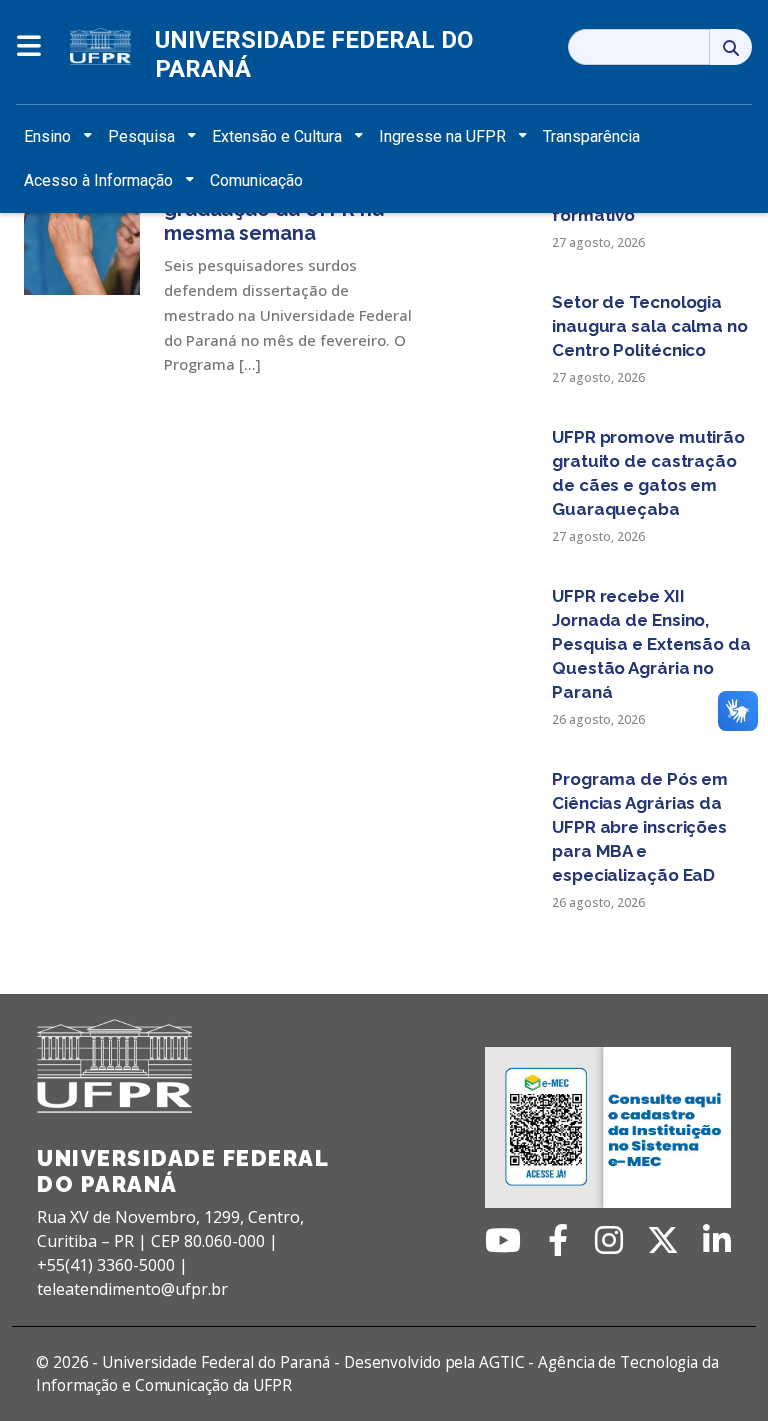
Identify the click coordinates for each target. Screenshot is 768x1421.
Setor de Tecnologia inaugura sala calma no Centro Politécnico (650, 326)
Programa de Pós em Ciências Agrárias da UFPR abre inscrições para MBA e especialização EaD (640, 827)
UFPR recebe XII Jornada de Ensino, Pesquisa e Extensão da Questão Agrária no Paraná (651, 644)
